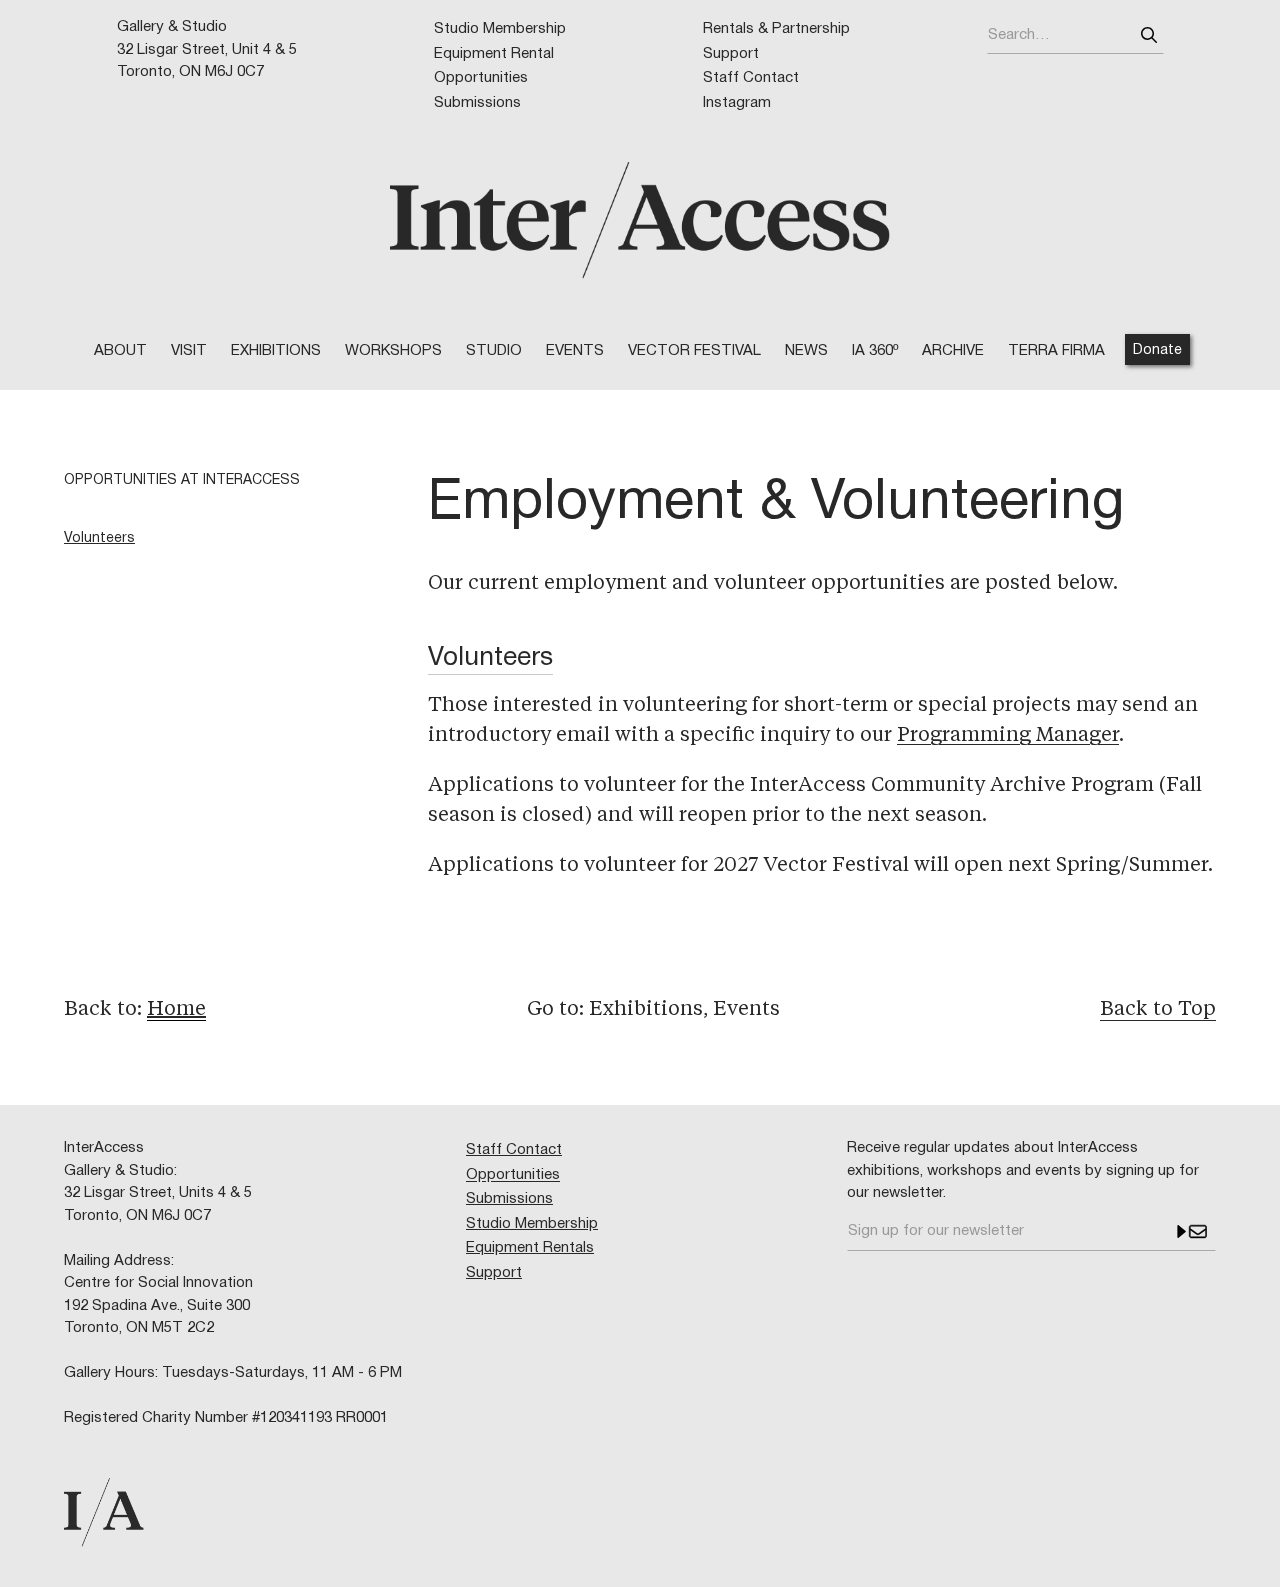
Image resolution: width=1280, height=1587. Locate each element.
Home (176, 1010)
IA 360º (875, 351)
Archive (953, 351)
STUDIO (494, 351)
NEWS (806, 351)
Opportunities (481, 78)
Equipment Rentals (530, 1248)
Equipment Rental (494, 54)
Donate (1157, 350)
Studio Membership (500, 29)
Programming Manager (1008, 736)
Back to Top (1158, 1010)
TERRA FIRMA (1056, 351)
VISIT (189, 351)
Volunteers (99, 538)
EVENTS (575, 351)
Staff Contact (751, 78)
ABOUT (120, 351)
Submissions (477, 103)
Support (731, 54)
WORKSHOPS (393, 351)
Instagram (737, 103)
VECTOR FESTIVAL (694, 351)
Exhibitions (276, 351)
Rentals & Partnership (776, 29)
